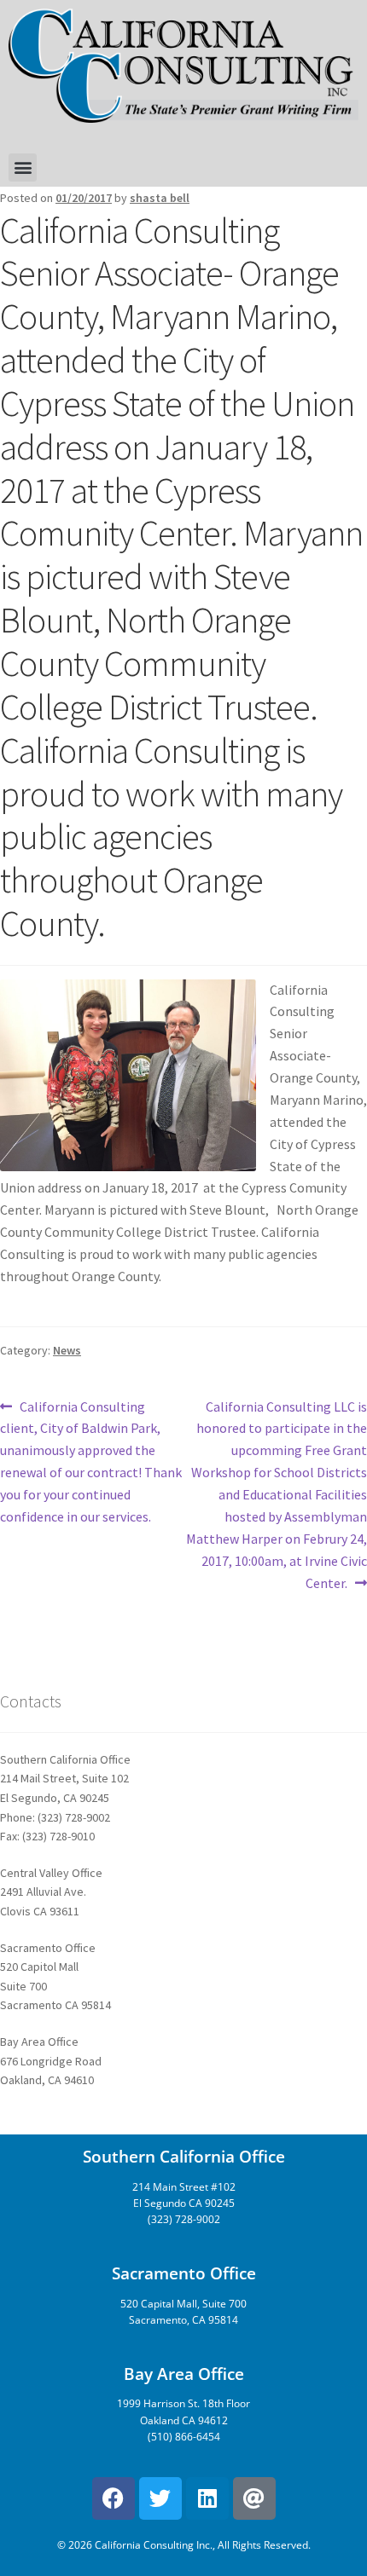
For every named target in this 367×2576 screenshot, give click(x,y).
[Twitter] (160, 2498)
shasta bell (160, 198)
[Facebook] (114, 2498)
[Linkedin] (207, 2498)
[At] (254, 2498)
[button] (23, 167)
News (67, 1350)
